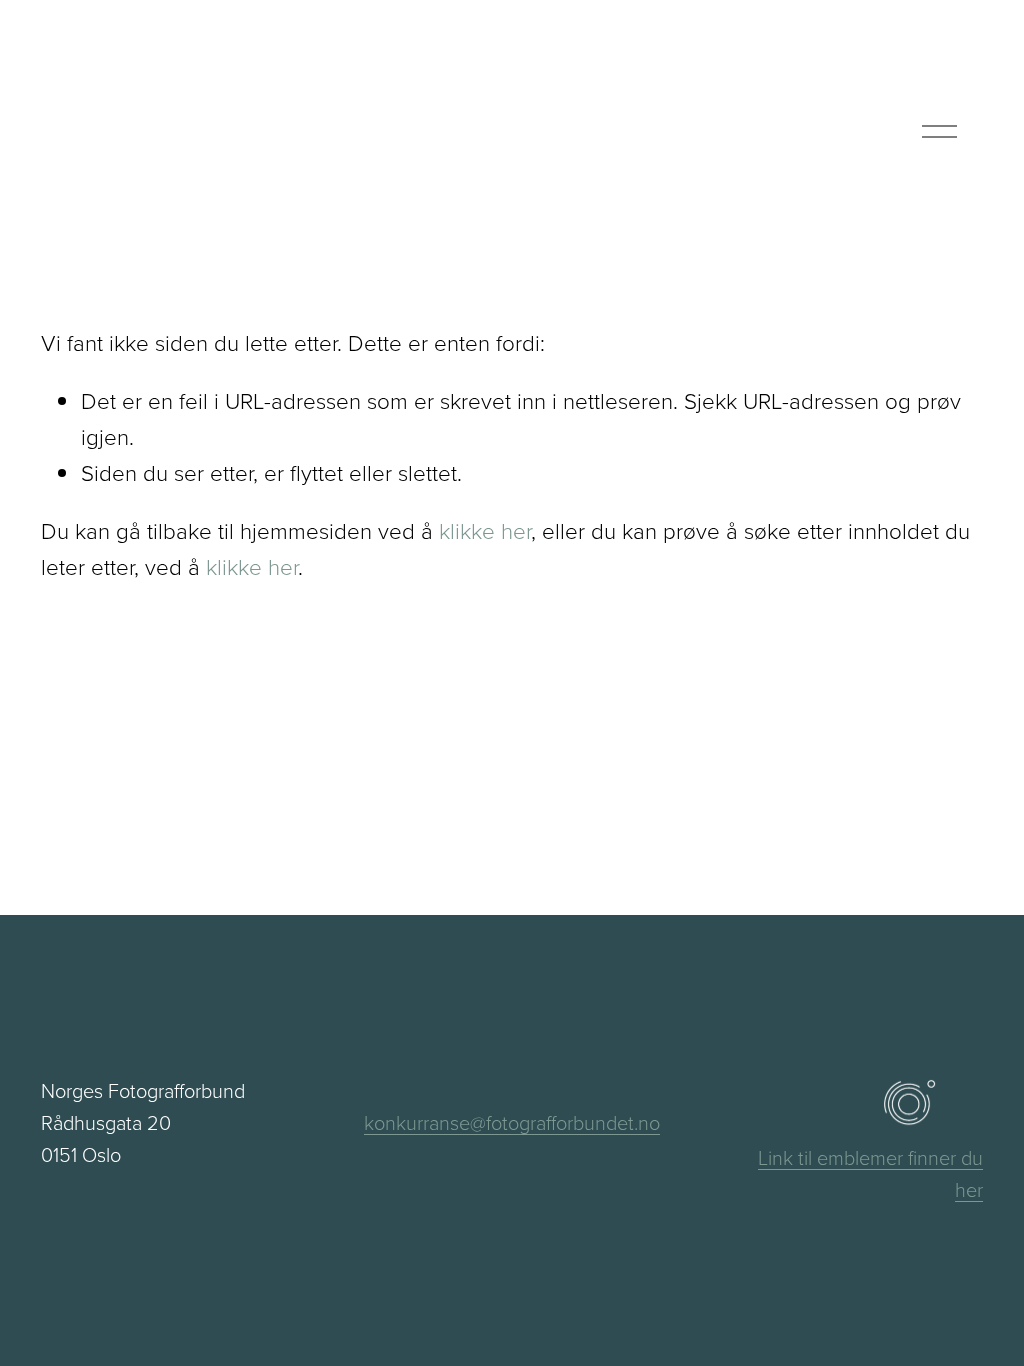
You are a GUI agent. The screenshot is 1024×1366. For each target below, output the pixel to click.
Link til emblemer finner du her (870, 1173)
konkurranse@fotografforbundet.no (512, 1122)
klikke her (485, 530)
